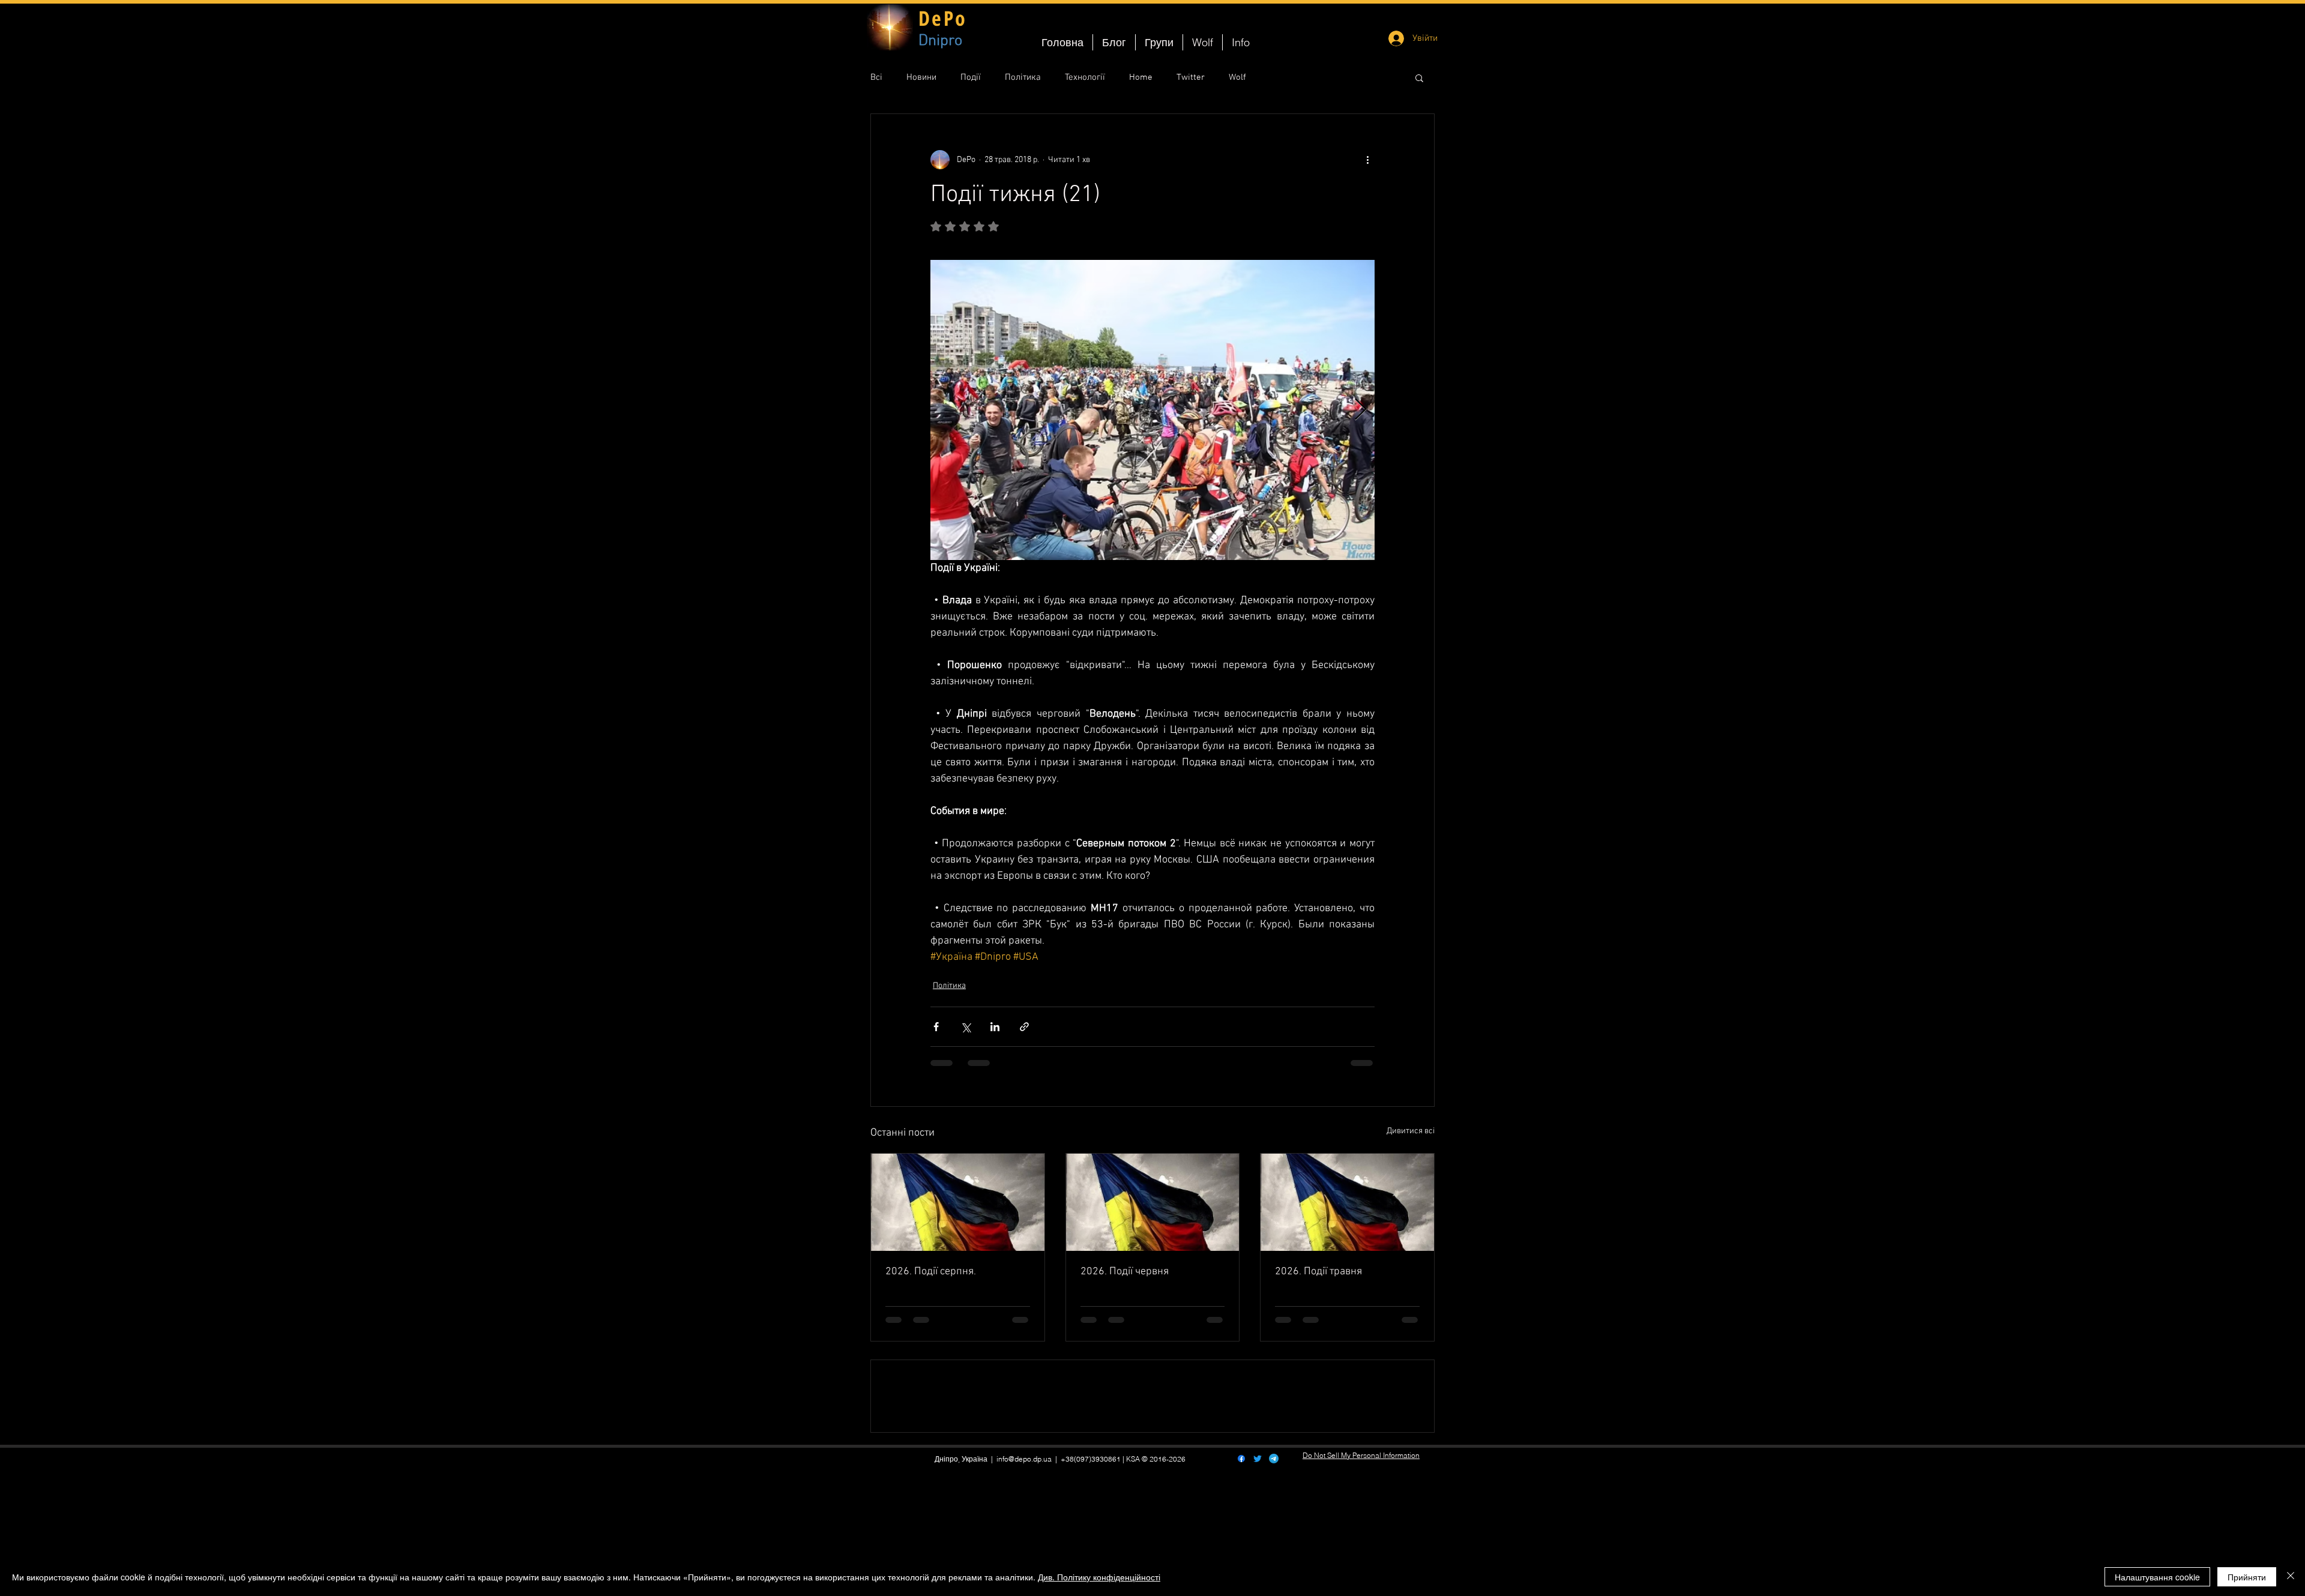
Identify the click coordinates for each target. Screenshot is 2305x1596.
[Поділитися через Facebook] (936, 1027)
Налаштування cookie (2157, 1577)
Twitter (1191, 77)
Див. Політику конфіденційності (1099, 1577)
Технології (1085, 77)
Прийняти (2247, 1577)
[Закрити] (2291, 1577)
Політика (1023, 77)
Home (1141, 77)
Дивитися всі (1411, 1131)
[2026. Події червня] (1153, 1202)
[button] (1419, 77)
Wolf (1237, 77)
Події (971, 77)
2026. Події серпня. (931, 1272)
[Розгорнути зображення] (1152, 410)
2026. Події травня (1318, 1272)
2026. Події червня (1125, 1272)
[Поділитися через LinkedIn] (995, 1027)
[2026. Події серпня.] (958, 1202)
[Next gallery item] (1360, 410)
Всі (876, 77)
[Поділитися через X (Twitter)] (966, 1027)
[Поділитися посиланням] (1024, 1027)
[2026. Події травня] (1347, 1202)
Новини (921, 77)
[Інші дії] (1367, 160)
